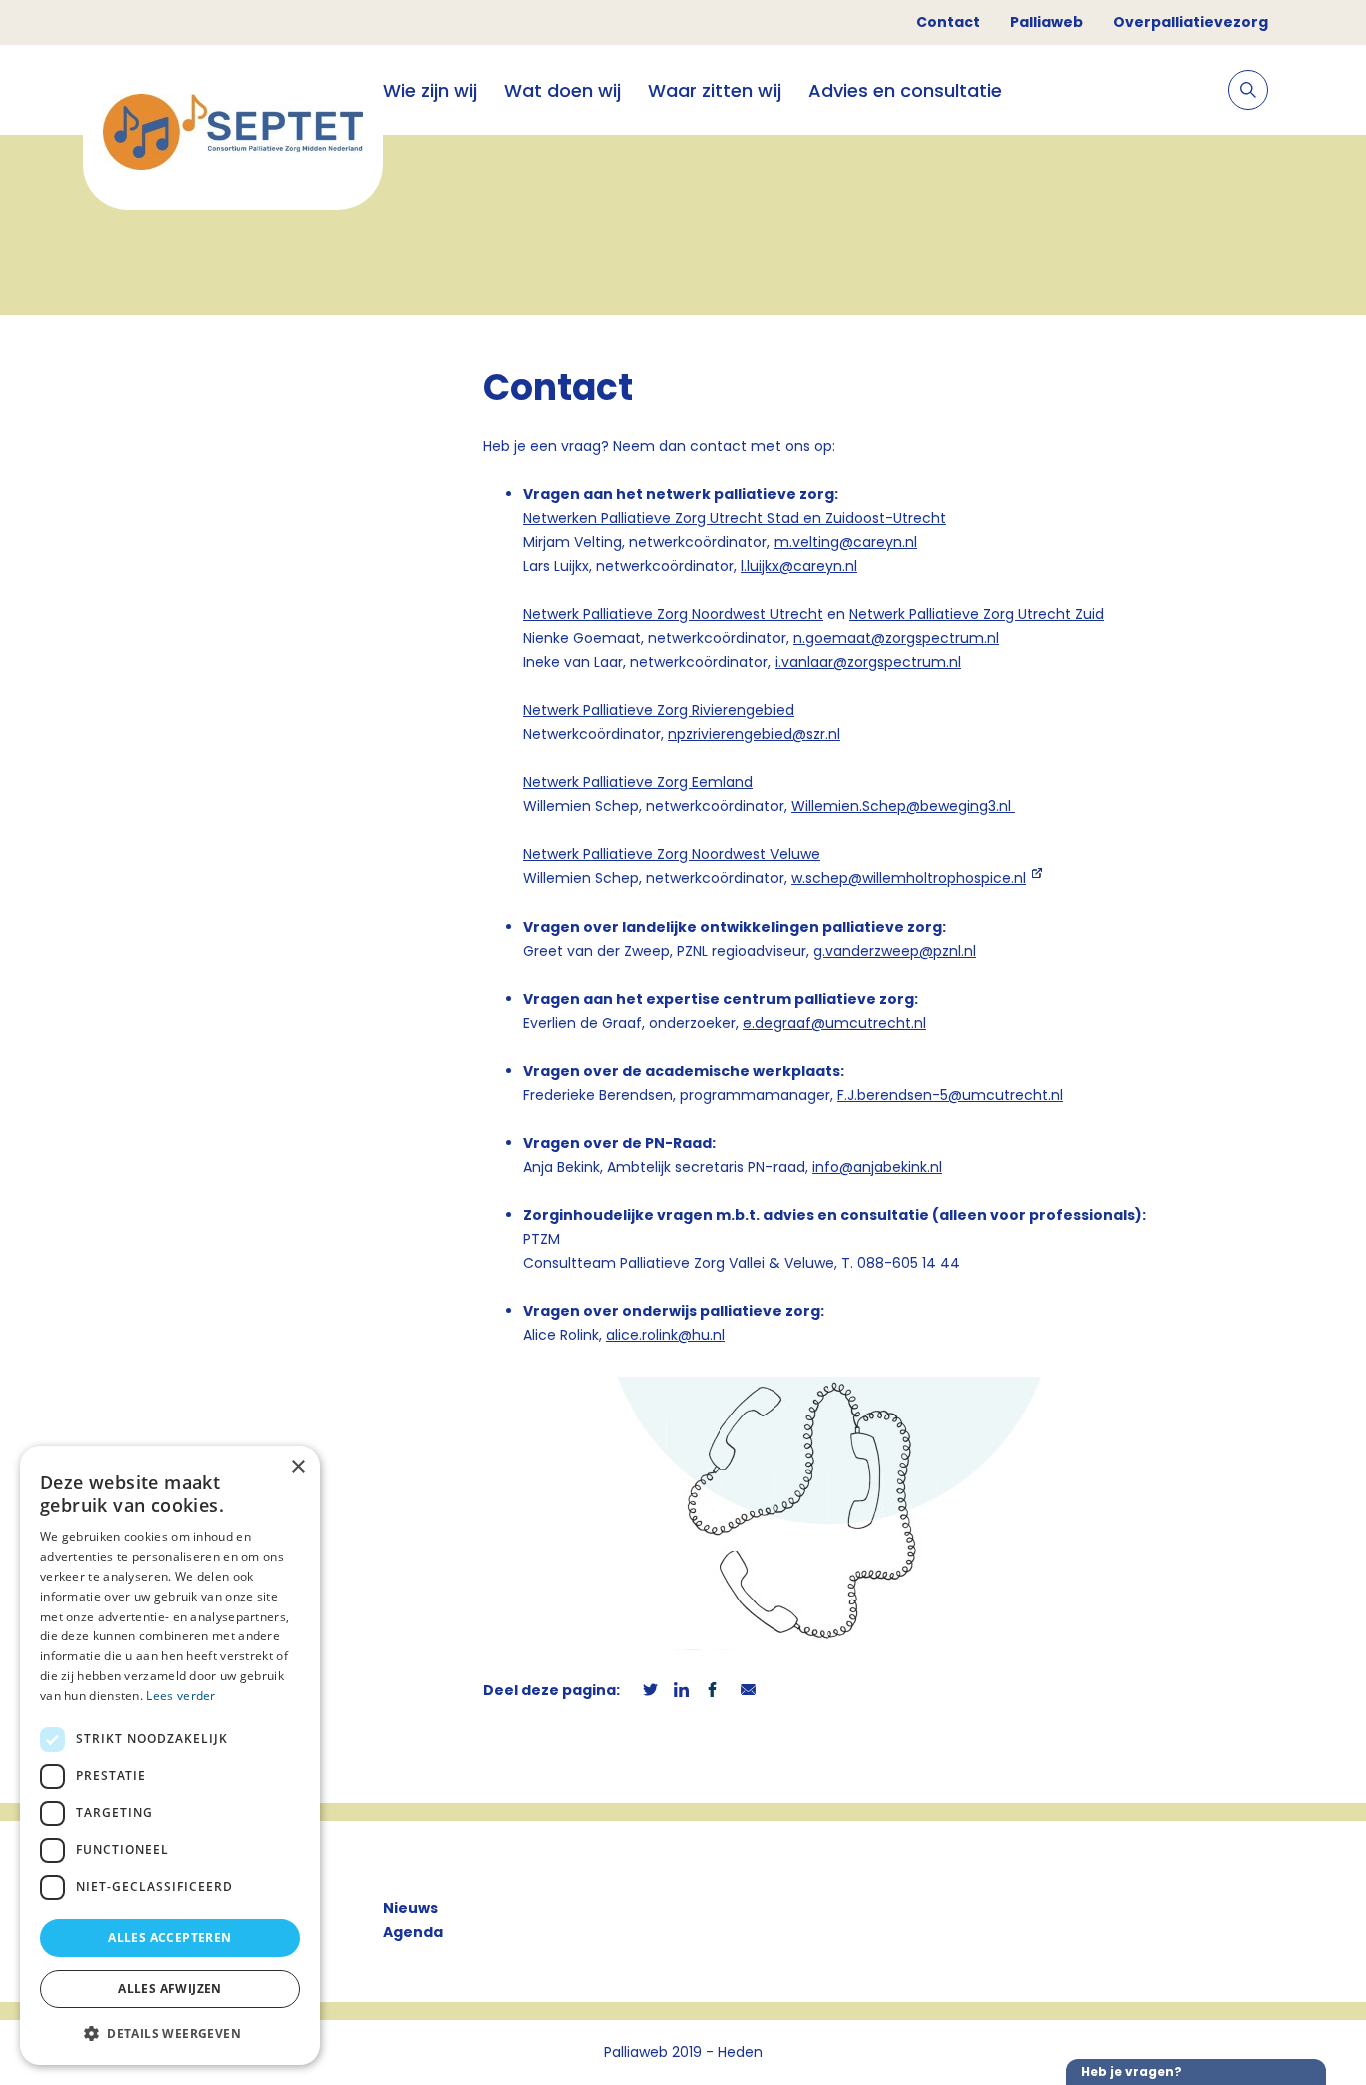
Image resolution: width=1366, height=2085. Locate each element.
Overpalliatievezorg (1190, 22)
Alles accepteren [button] (169, 1937)
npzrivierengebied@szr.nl (754, 734)
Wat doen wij (562, 90)
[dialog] (170, 1755)
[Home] (233, 135)
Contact (948, 22)
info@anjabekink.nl (877, 1167)
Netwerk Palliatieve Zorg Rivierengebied (658, 710)
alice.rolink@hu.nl (665, 1335)
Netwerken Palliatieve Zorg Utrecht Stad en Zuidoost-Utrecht (734, 518)
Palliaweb (1046, 22)
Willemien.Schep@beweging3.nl (903, 806)
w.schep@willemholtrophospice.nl (908, 878)
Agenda (413, 1932)
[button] (170, 2033)
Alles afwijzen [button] (170, 1988)
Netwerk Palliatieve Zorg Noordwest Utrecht (673, 614)
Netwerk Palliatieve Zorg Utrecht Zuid (976, 614)
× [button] (297, 1467)
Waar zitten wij (714, 90)
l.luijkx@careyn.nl (799, 566)
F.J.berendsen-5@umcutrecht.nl (950, 1095)
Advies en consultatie (905, 90)
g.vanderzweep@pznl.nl (894, 951)
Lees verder (180, 1695)
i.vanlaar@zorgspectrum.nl (868, 662)
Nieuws (410, 1908)
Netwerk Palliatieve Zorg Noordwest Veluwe (671, 854)
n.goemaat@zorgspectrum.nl (896, 638)
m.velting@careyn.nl (845, 542)
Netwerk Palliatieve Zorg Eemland (638, 782)
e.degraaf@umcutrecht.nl (834, 1023)
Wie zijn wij (430, 90)
